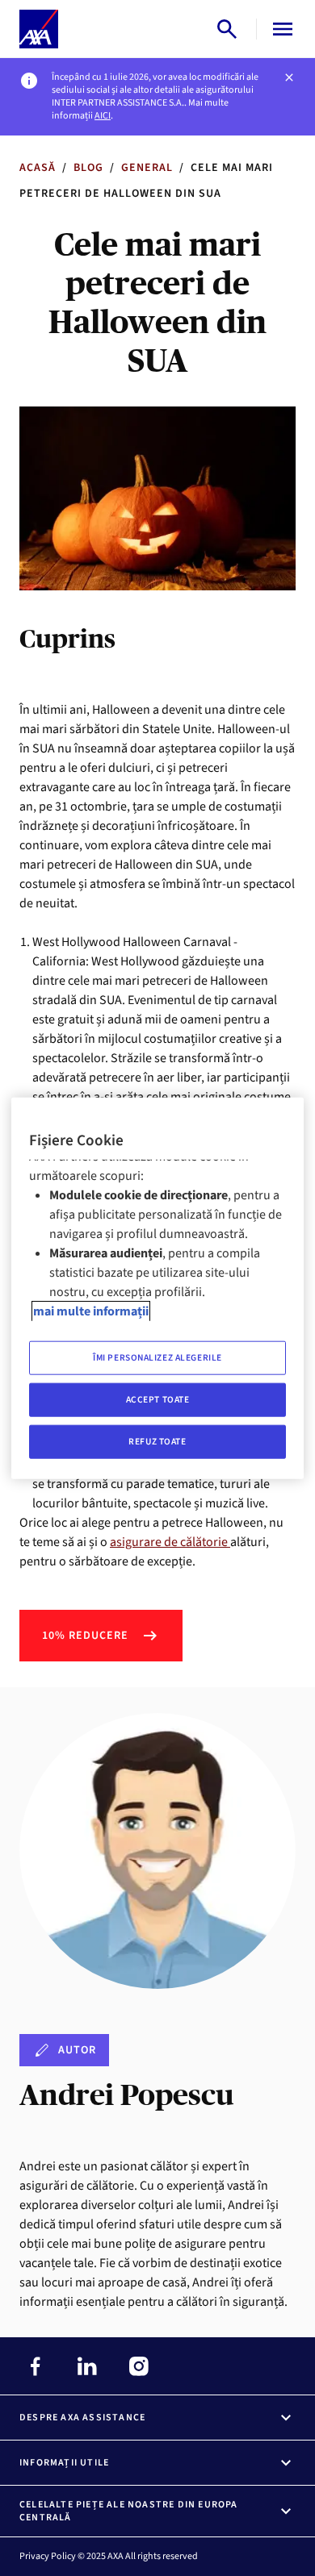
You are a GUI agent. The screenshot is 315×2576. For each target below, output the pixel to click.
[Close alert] (289, 77)
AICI (103, 116)
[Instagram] (139, 2366)
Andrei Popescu (126, 2095)
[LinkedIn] (87, 2366)
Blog (88, 168)
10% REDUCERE (85, 1636)
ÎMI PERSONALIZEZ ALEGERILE (157, 1358)
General (147, 168)
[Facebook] (36, 2366)
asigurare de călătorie (170, 1542)
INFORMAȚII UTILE (64, 2463)
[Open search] (227, 29)
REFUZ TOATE (157, 1441)
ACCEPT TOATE (158, 1399)
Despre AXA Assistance (82, 2418)
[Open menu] (279, 29)
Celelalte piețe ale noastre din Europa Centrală (129, 2511)
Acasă (38, 168)
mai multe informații (91, 1311)
